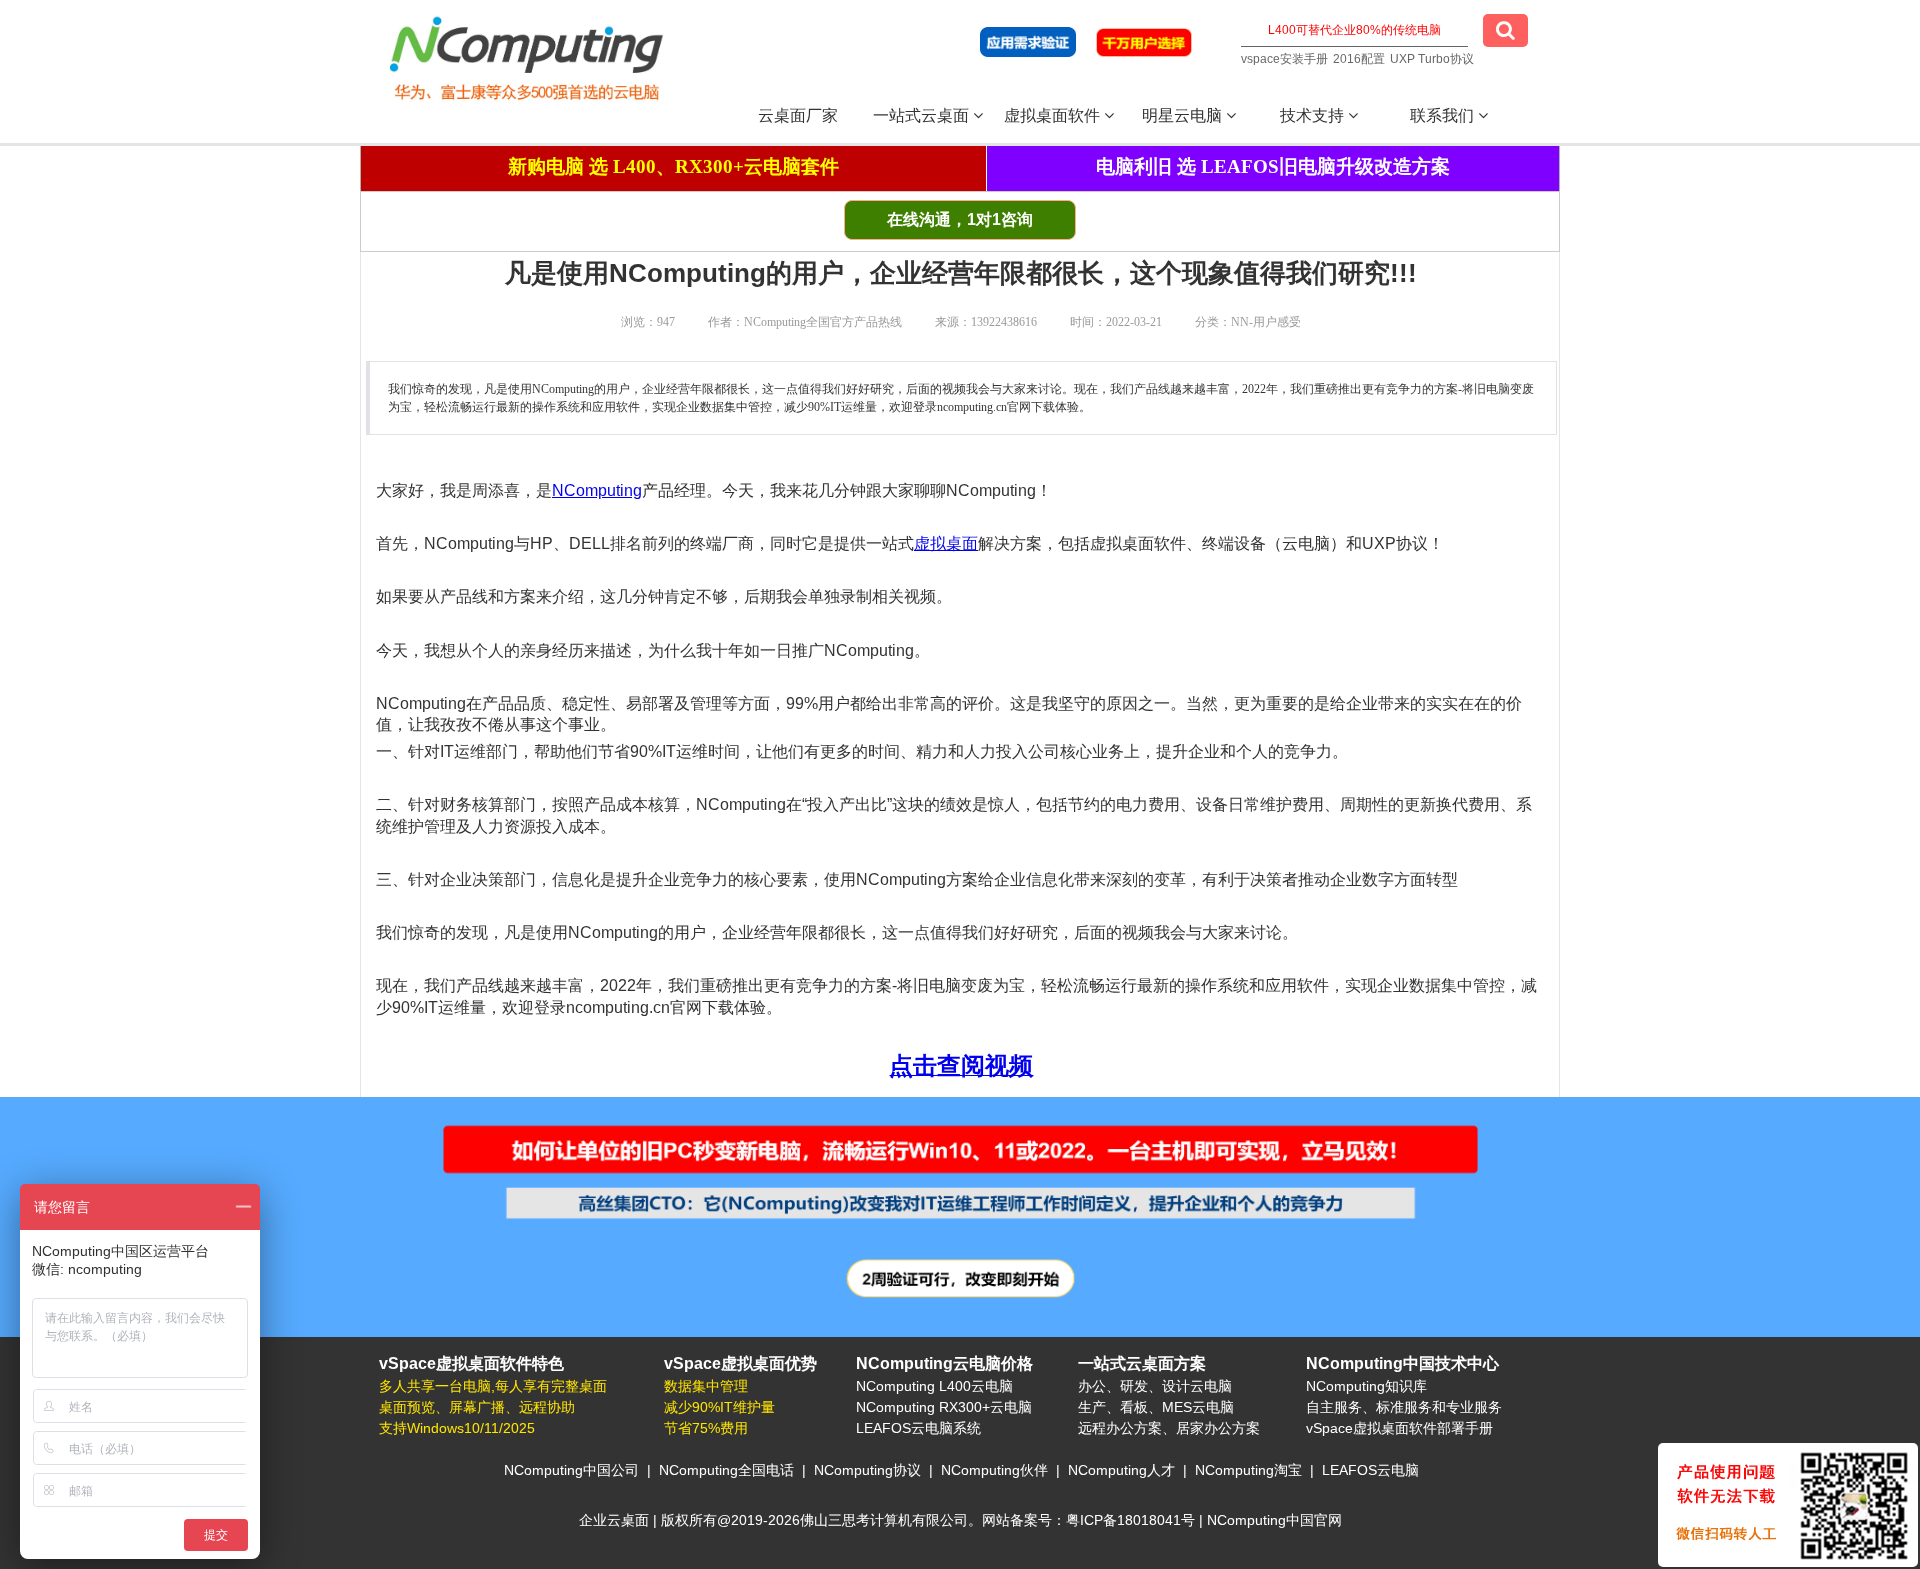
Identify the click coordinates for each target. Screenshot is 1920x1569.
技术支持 (1314, 115)
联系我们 (1444, 115)
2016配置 (1359, 59)
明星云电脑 (1184, 115)
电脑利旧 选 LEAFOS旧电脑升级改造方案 (1273, 166)
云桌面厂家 (798, 115)
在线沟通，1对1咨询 (960, 219)
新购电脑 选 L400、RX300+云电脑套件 (673, 166)
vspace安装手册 (1284, 59)
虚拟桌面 (946, 543)
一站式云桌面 (923, 115)
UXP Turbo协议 (1432, 59)
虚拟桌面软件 (1054, 115)
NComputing (597, 490)
